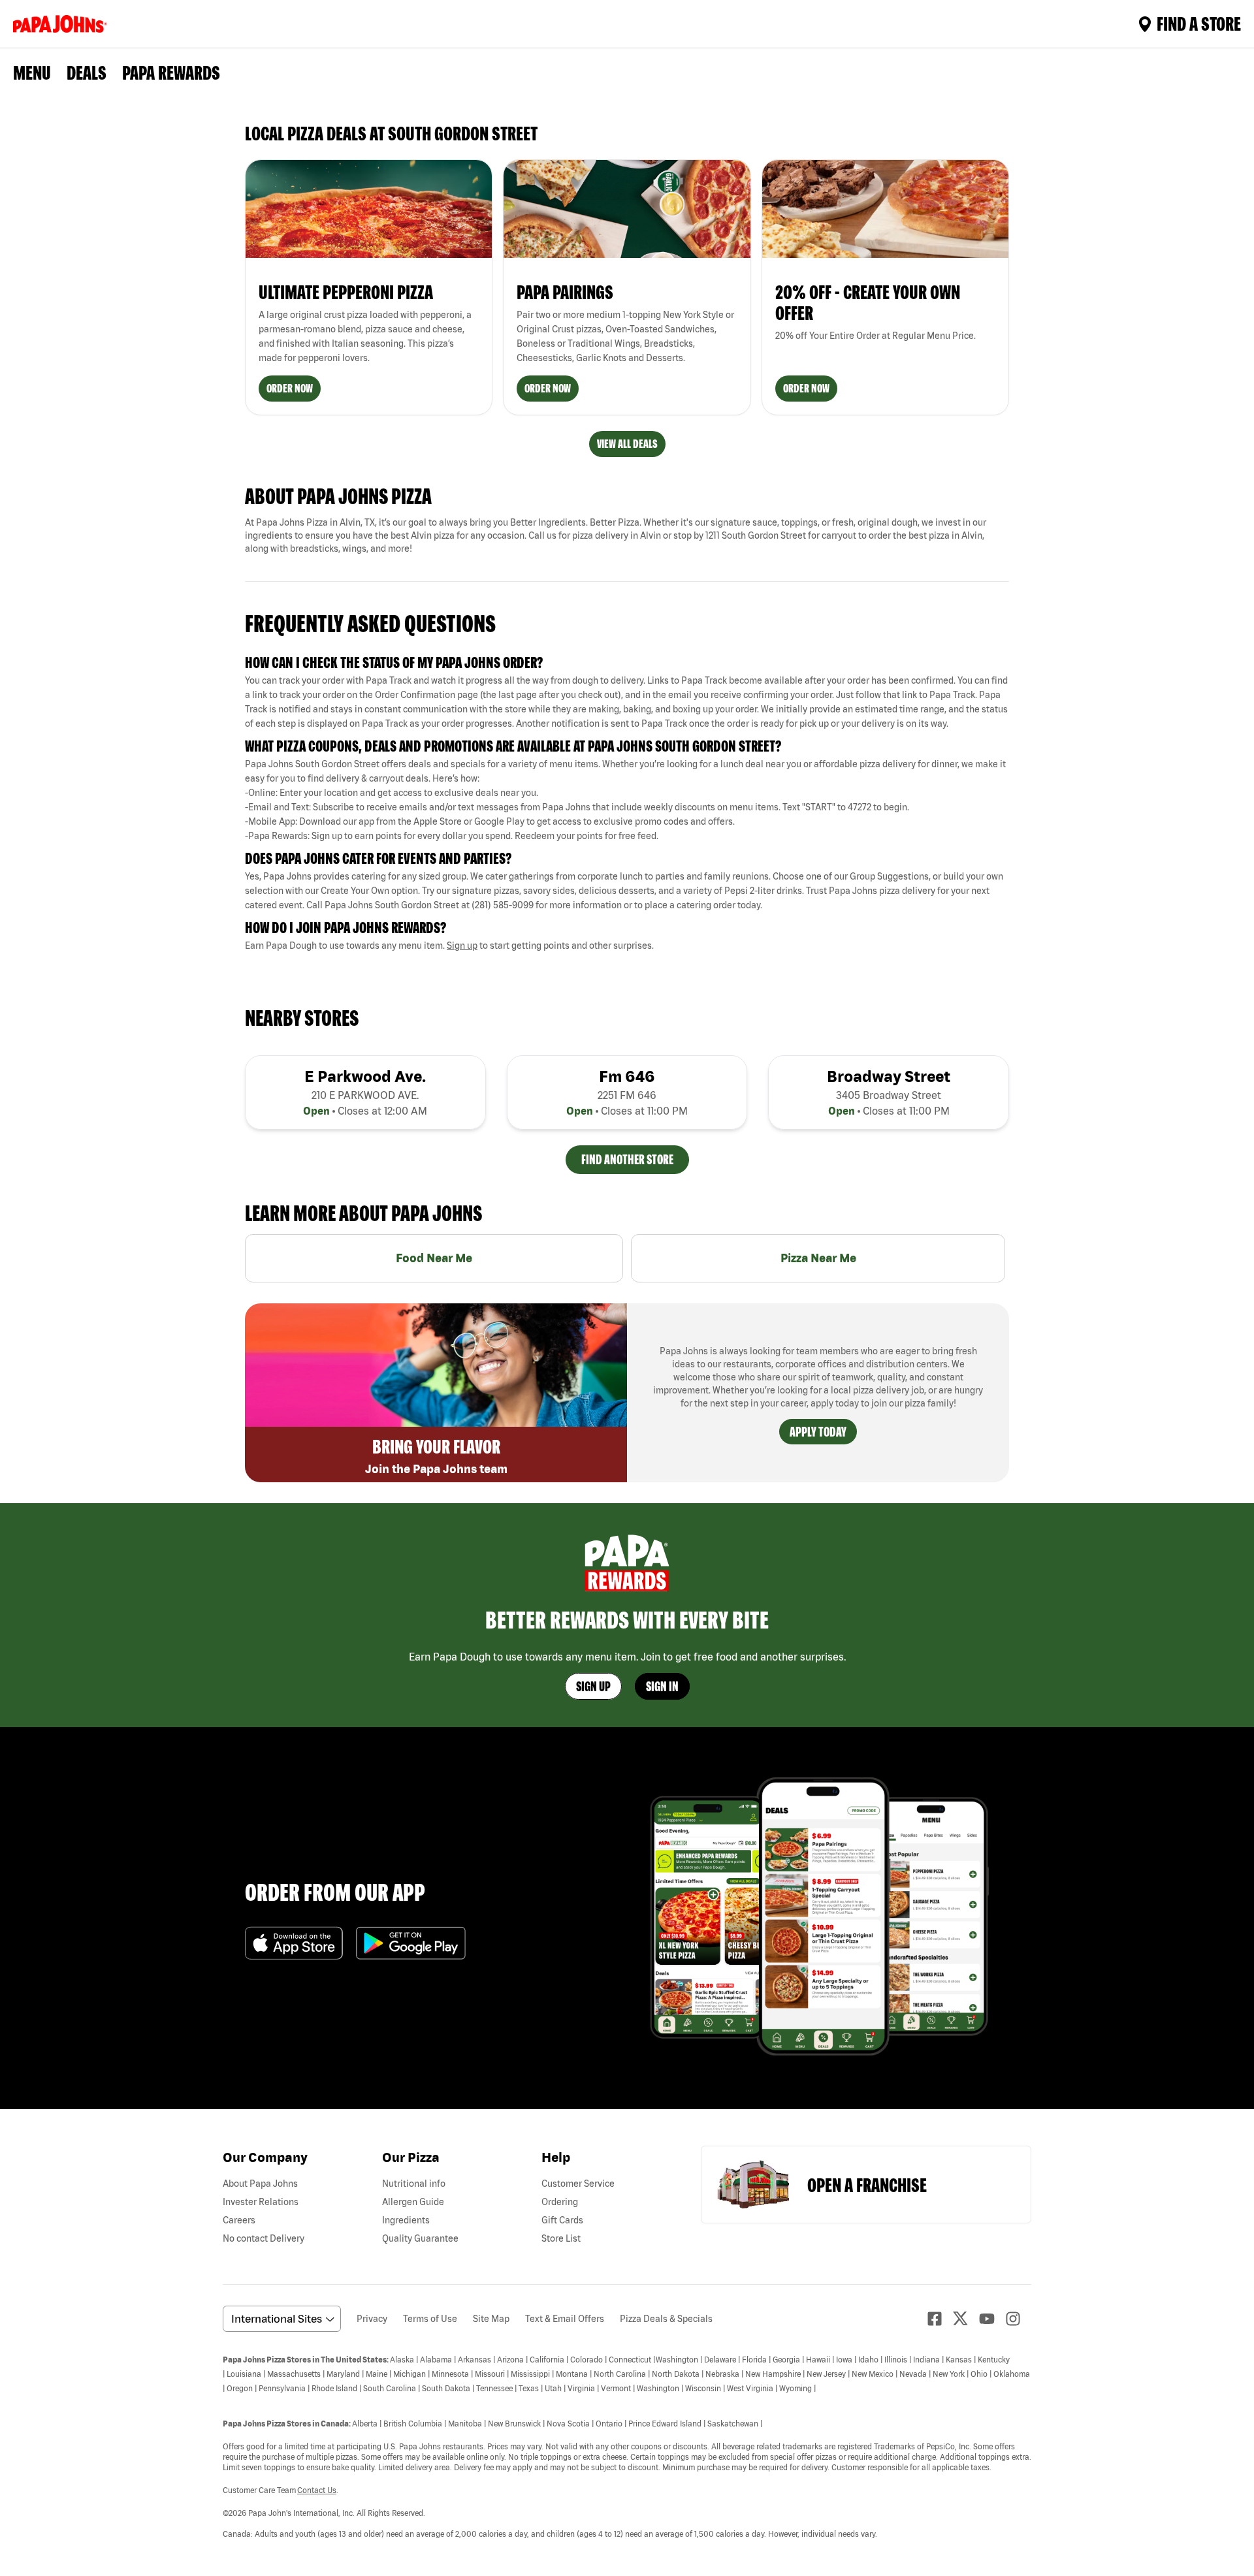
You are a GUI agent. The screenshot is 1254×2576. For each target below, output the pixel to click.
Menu (32, 72)
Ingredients (406, 2220)
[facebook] (940, 2319)
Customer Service (578, 2184)
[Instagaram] (1018, 2319)
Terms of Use (430, 2319)
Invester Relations (261, 2202)
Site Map (491, 2319)
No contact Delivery (264, 2238)
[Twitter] (966, 2318)
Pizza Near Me (818, 1258)
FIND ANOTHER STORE (627, 1159)
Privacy (372, 2319)
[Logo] (63, 24)
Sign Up (593, 1686)
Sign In (662, 1686)
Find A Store (1199, 24)
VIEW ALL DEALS (627, 444)
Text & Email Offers (565, 2319)
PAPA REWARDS (171, 72)
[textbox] (627, 702)
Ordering (560, 2202)
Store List (561, 2238)
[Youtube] (992, 2319)
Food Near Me (434, 1258)
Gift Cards (562, 2220)
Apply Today (818, 1432)
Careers (239, 2220)
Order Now (290, 388)
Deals (87, 72)
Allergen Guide (413, 2202)
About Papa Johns (260, 2184)
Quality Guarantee (420, 2238)
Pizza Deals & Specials (666, 2319)
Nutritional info (414, 2184)
